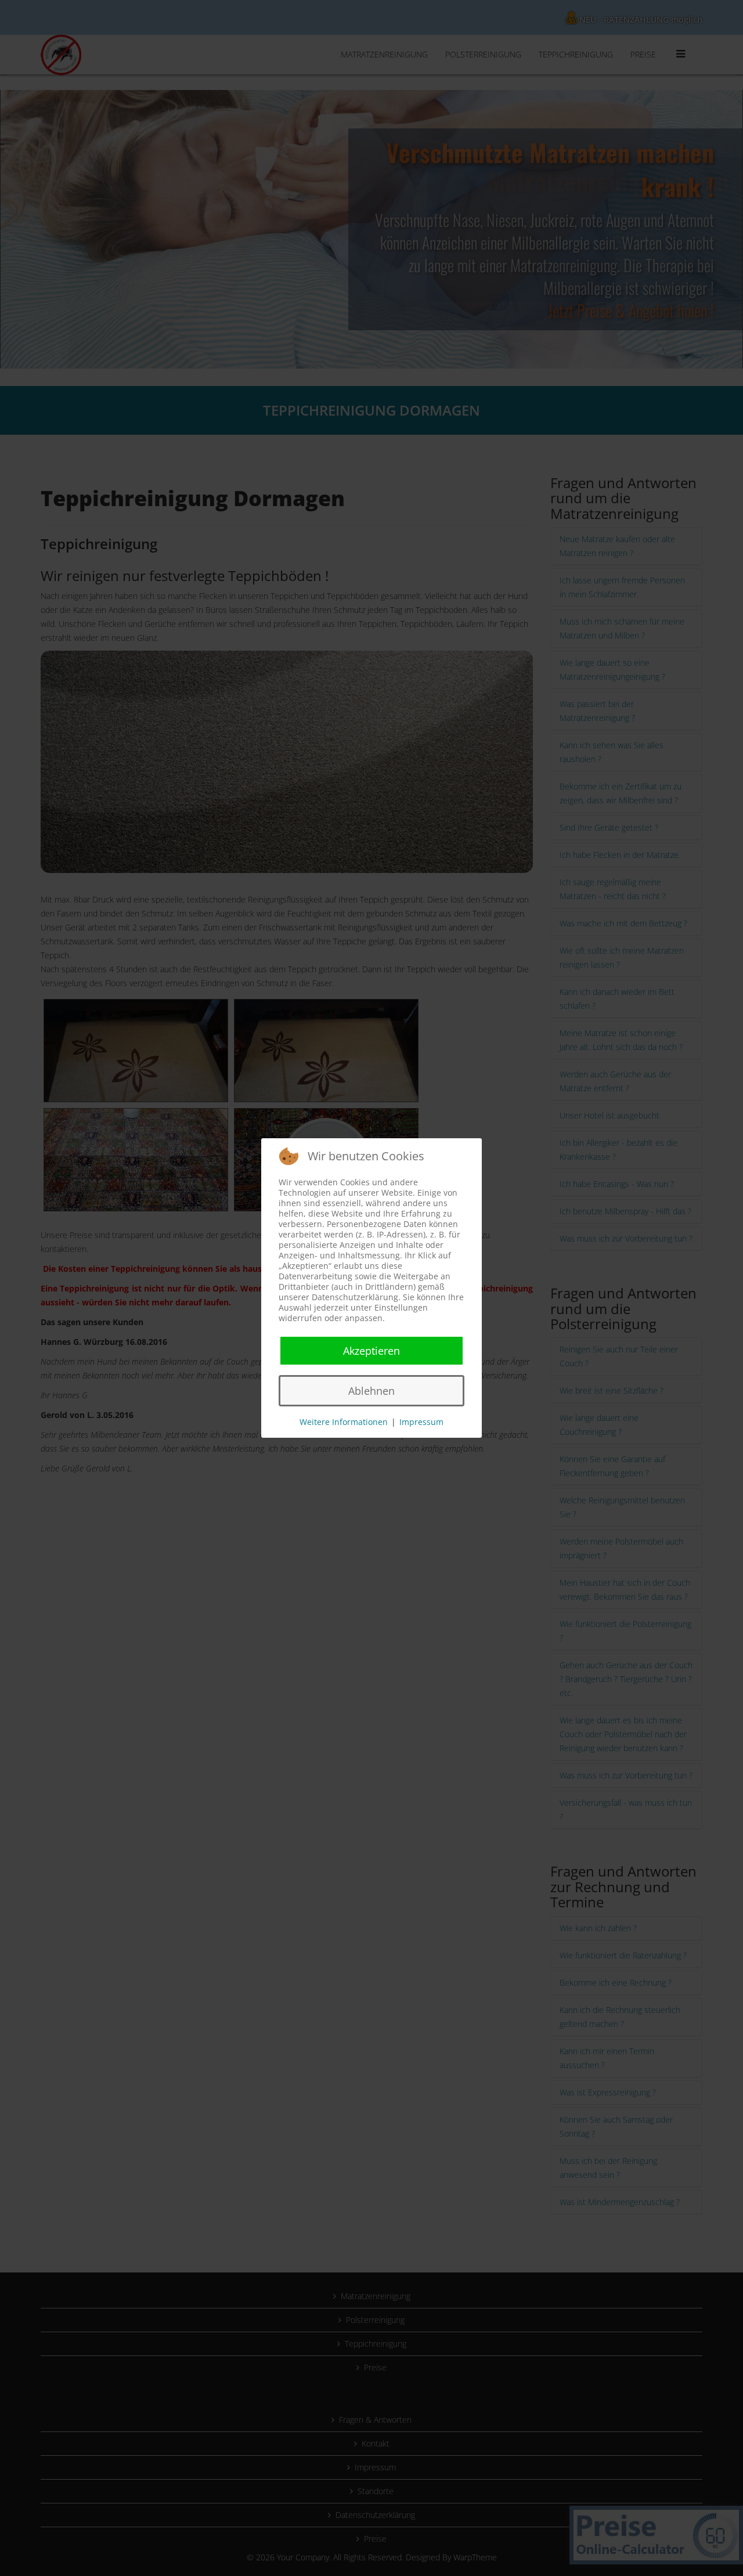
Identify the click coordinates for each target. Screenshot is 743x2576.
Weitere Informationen (344, 1422)
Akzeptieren (371, 1351)
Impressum (421, 1422)
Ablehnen (371, 1391)
